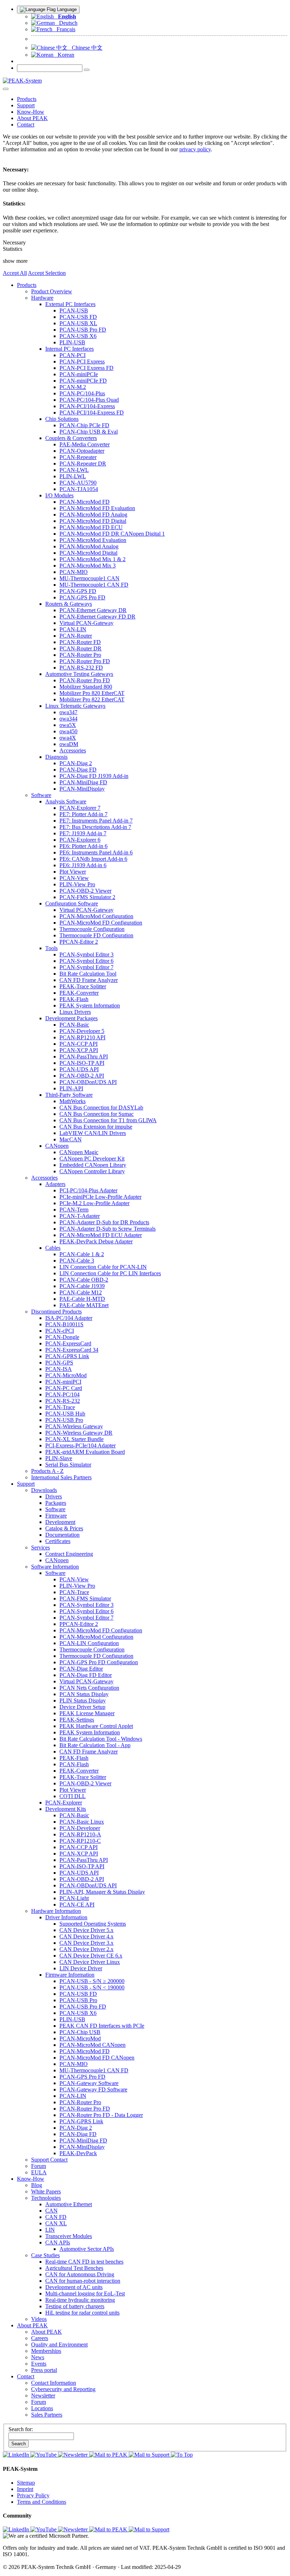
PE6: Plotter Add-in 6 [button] (83, 846)
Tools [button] (51, 948)
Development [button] (60, 1522)
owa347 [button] (68, 712)
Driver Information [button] (66, 1917)
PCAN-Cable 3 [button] (77, 1261)
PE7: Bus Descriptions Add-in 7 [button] (95, 827)
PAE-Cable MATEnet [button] (84, 1305)
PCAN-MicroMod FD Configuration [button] (101, 923)
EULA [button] (39, 2172)
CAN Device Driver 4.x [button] (86, 1936)
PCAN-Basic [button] (74, 1025)
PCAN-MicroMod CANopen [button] (92, 2045)
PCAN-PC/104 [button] (62, 1394)
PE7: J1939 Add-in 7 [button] (83, 833)
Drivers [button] (54, 1496)
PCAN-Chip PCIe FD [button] (84, 425)
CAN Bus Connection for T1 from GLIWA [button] (108, 1120)
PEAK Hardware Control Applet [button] (96, 1726)
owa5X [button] (68, 725)
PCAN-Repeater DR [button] (83, 464)
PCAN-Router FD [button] (80, 642)
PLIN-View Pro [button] (77, 884)
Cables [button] (53, 1248)
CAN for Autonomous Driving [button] (80, 2274)
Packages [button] (56, 1503)
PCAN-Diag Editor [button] (81, 1669)
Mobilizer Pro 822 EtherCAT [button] (92, 699)
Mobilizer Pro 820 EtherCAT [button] (92, 693)
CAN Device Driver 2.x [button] (86, 1949)
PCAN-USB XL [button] (78, 323)
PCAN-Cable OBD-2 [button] (84, 1280)
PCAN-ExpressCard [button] (68, 1343)
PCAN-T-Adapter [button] (80, 1216)
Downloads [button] (44, 1490)
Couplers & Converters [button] (71, 438)
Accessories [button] (73, 750)
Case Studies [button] (45, 2255)
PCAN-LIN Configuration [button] (89, 1643)
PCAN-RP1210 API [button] (82, 1037)
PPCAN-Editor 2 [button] (79, 942)
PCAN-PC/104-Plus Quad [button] (89, 400)
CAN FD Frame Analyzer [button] (89, 980)
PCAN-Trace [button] (60, 1407)
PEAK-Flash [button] (74, 999)
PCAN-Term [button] (74, 1210)
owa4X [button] (68, 738)
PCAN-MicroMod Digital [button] (88, 553)
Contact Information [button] (54, 2383)
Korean (64, 55)
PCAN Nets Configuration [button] (89, 1688)
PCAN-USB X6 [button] (78, 336)
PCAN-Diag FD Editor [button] (86, 1675)
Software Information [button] (55, 1567)
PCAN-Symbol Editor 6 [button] (86, 961)
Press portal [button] (44, 2370)
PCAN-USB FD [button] (78, 317)
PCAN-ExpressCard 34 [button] (72, 1350)
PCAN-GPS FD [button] (78, 591)
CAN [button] (51, 2211)
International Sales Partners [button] (61, 1477)
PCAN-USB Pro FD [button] (83, 330)
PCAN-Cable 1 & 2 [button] (82, 1254)
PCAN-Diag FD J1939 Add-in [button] (94, 776)
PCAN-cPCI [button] (60, 1331)
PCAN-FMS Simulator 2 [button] (87, 897)
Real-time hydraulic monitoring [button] (80, 2300)
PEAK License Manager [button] (87, 1713)
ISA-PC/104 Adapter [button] (69, 1318)
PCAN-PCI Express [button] (82, 361)
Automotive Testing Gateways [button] (79, 674)
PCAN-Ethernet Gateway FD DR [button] (97, 617)
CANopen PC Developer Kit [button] (92, 1159)
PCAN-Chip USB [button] (80, 2032)
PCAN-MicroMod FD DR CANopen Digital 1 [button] (112, 534)
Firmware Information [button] (70, 1975)
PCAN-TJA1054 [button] (79, 489)
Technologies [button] (46, 2198)
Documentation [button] (62, 1535)
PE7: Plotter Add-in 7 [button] (83, 814)
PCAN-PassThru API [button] (84, 1057)
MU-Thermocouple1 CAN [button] (89, 578)
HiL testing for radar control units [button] (82, 2313)
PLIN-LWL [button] (73, 476)
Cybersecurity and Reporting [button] (63, 2389)
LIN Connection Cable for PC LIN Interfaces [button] (110, 1273)
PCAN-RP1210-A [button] (80, 1834)
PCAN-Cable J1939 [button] (82, 1286)
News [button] (38, 2357)
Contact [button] (26, 125)
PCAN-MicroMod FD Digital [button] (93, 521)
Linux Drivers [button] (75, 1012)
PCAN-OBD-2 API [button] (82, 1076)
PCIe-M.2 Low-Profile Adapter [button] (94, 1203)
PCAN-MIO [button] (74, 572)
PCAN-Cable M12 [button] (81, 1292)
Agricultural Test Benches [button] (74, 2268)
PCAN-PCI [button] (72, 355)
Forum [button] (39, 2166)
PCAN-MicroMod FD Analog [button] (93, 515)
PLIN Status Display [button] (83, 1701)
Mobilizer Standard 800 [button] (86, 687)
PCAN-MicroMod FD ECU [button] (91, 527)
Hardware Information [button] (56, 1911)
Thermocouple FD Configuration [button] (96, 935)
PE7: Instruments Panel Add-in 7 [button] (96, 821)
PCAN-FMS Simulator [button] (85, 1598)
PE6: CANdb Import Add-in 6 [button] (93, 859)
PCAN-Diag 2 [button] (76, 763)
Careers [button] (40, 2338)
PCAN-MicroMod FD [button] (85, 502)
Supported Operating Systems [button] (93, 1924)
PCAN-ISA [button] (59, 1369)
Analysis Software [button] (66, 801)
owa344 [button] (68, 719)
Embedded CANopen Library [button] (93, 1165)
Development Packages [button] (71, 1018)
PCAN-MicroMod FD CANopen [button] (97, 2058)
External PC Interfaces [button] (70, 304)
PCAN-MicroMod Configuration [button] (96, 916)
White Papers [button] (46, 2191)
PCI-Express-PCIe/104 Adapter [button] (80, 1445)
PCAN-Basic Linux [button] (82, 1822)
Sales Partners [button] (47, 2415)
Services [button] (40, 1547)
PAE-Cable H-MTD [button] (82, 1299)
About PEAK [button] (32, 118)
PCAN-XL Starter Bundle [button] (74, 1439)
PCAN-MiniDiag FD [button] (83, 782)
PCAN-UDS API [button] (79, 1069)
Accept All (15, 273)
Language (66, 9)
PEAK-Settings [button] (77, 1720)
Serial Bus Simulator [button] (68, 1465)
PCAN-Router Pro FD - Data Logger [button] (101, 2115)
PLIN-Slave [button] (59, 1458)
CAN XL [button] (56, 2223)
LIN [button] (50, 2230)
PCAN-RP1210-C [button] (80, 1841)
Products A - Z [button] (47, 1471)
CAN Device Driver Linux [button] (90, 1962)
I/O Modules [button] (59, 495)
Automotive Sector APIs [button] (87, 2249)
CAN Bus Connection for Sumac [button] (97, 1114)
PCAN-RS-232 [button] (63, 1401)
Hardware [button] (42, 298)
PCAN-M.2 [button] (73, 387)
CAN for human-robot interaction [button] (83, 2281)
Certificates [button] (58, 1541)
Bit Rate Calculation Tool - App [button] (95, 1745)
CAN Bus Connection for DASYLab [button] (101, 1108)
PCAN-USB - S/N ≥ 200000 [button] (92, 1981)
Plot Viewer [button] (73, 872)
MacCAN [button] (71, 1139)
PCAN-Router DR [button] (80, 648)
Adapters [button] (55, 1184)
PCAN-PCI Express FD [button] (86, 368)
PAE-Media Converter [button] (85, 444)
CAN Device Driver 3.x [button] (86, 1943)
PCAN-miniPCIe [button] (79, 374)
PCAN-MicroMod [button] (66, 1375)
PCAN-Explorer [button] (64, 1803)
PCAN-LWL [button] (74, 470)
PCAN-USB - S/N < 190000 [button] (92, 1987)
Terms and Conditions (42, 2502)
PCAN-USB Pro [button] (64, 1420)
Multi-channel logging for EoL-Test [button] (85, 2293)
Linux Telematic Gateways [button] (75, 706)
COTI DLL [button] (72, 1796)
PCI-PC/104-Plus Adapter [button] (88, 1190)
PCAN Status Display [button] (84, 1694)
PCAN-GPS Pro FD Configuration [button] (99, 1662)
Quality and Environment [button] (59, 2345)
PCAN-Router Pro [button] (80, 655)
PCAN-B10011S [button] (64, 1324)
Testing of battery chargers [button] (75, 2306)
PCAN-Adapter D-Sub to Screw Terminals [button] (108, 1229)
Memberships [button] (46, 2351)
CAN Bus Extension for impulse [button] (96, 1127)
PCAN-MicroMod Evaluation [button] (93, 540)
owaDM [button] (69, 744)
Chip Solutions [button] (62, 419)
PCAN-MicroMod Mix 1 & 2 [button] (92, 559)
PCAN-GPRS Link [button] (67, 1356)
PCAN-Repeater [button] (78, 457)
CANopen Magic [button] (79, 1152)
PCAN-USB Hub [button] (65, 1414)
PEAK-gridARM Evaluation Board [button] (85, 1452)
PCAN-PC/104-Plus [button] (82, 393)
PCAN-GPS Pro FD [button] (82, 597)
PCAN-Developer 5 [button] (82, 1031)
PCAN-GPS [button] (59, 1363)
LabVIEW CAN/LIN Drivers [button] (93, 1133)
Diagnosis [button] (56, 757)
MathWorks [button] (72, 1101)
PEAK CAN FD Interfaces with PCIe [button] (102, 2026)
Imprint (25, 2489)
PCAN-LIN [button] (73, 629)
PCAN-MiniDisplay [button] (82, 789)
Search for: (21, 2429)
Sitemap (26, 2483)
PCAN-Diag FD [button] (78, 770)
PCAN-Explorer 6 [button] (80, 840)
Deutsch (66, 23)
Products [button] (27, 99)
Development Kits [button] (66, 1809)
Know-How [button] (31, 112)
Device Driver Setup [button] (82, 1707)
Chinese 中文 (85, 48)
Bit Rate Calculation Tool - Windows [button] (101, 1739)
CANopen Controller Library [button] (92, 1171)
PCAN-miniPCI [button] (63, 1382)
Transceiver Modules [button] (69, 2236)
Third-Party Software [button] (69, 1095)
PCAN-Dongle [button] (62, 1337)
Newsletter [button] (43, 2396)
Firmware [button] (56, 1516)
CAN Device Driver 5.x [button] (86, 1930)
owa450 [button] (68, 731)
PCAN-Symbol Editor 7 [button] (86, 967)
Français (64, 29)
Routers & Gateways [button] (69, 604)
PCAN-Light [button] (74, 1898)
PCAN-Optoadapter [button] (82, 451)
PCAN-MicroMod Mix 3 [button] (88, 566)
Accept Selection (47, 273)
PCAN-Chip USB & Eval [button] (89, 432)
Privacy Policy (33, 2495)
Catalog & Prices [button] (64, 1528)
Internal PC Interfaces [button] (69, 349)
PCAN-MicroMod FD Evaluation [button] (97, 508)
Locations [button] (42, 2408)
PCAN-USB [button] (74, 310)
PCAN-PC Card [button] (64, 1388)
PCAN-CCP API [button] (79, 1044)
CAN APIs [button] (58, 2242)
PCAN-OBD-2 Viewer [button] (85, 891)
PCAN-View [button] (74, 878)
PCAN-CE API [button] (77, 1905)
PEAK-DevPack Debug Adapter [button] (96, 1241)
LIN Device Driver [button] (81, 1968)
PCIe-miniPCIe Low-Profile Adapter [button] (100, 1197)
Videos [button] (39, 2319)
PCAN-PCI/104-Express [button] (87, 406)
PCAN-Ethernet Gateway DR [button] (93, 610)
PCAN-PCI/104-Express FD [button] (92, 413)
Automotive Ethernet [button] (69, 2204)
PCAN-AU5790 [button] (78, 483)
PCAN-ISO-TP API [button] (82, 1063)
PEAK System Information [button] (90, 1005)
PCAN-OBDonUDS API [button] (88, 1082)
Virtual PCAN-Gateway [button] (86, 623)
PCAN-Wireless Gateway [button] (74, 1426)
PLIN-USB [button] (72, 342)
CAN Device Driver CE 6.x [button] (91, 1956)
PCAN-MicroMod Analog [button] (89, 546)
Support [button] (26, 105)
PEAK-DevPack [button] (78, 2153)
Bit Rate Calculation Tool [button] (88, 974)
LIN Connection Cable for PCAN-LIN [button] (103, 1267)
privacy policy (195, 149)
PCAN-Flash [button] (74, 1764)
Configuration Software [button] (72, 903)
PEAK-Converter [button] (79, 993)
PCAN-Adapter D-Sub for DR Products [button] (104, 1222)
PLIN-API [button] (71, 1088)
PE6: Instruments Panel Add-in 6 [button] (96, 852)
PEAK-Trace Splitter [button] (83, 986)
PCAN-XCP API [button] (79, 1050)
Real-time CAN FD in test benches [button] (84, 2262)
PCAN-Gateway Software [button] (89, 2083)
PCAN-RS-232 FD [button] (81, 668)
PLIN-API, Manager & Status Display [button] (102, 1892)
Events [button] (39, 2364)
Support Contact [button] (49, 2160)
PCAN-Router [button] (76, 636)
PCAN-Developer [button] (80, 1828)
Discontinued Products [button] (56, 1312)
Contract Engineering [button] (69, 1554)
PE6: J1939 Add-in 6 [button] (83, 865)
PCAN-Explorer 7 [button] (80, 808)
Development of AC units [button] (74, 2287)
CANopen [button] (57, 1146)
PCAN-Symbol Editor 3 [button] (86, 954)
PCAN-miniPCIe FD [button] (83, 381)
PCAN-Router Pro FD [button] (85, 661)
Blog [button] (37, 2185)
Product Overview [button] (52, 291)
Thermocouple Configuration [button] (92, 929)
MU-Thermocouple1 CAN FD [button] (94, 585)
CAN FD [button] (56, 2217)
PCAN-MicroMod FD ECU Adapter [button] (101, 1235)
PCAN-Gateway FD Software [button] (93, 2089)
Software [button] (41, 795)
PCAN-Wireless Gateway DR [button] (79, 1433)
